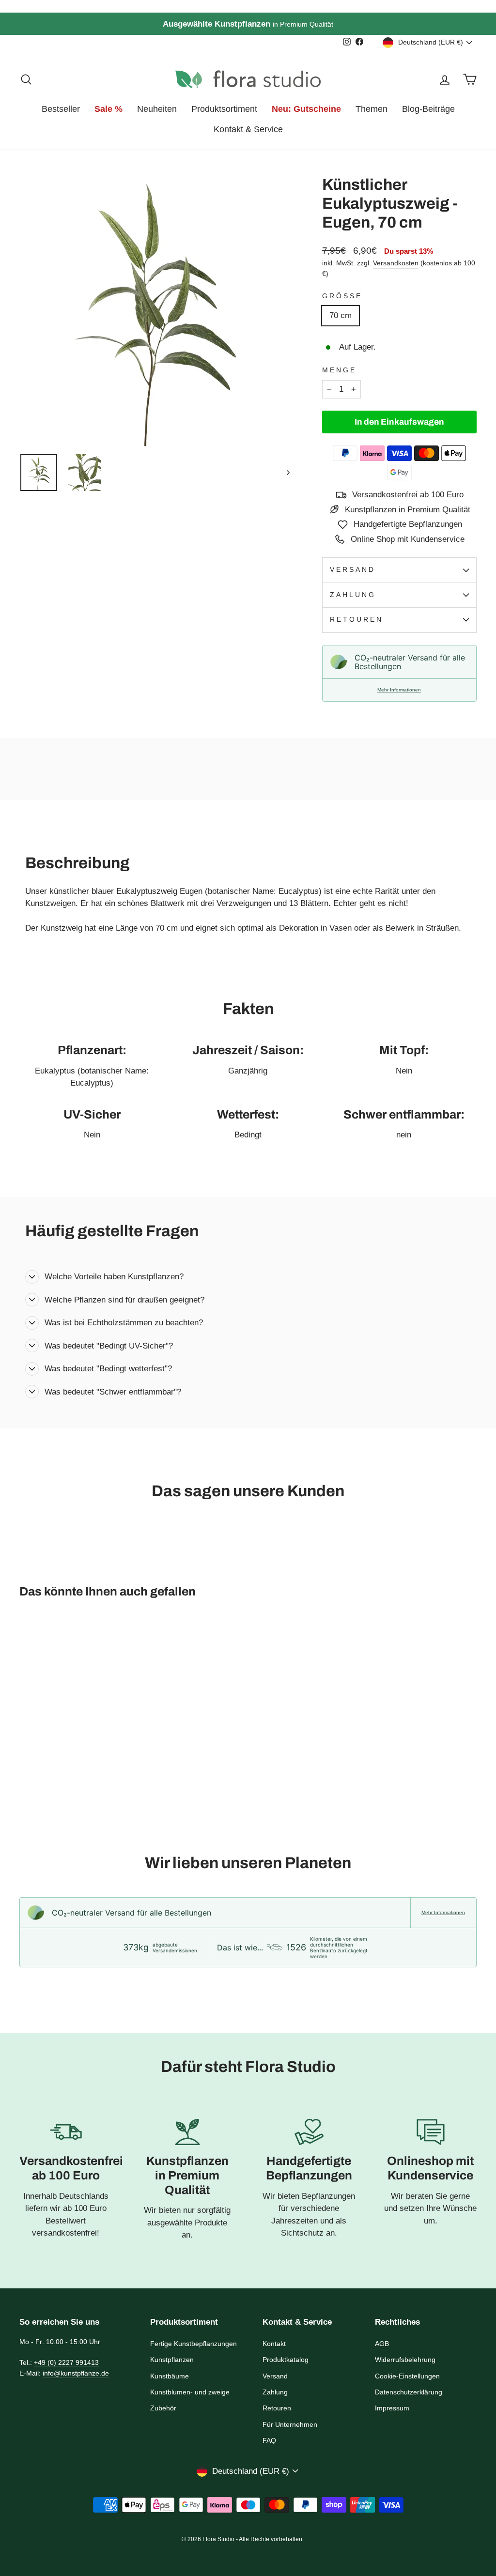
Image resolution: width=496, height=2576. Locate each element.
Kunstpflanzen (172, 2360)
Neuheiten (157, 109)
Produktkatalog (286, 2360)
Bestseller (61, 109)
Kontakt (274, 2344)
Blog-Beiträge (428, 109)
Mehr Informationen (399, 690)
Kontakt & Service (248, 129)
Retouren (357, 620)
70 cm (341, 315)
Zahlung (353, 595)
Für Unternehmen (290, 2424)
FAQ (269, 2440)
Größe (342, 296)
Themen (372, 109)
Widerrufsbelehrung (405, 2360)
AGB (382, 2344)
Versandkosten (396, 263)
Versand (353, 570)
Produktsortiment (224, 109)
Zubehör (163, 2408)
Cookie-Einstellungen (407, 2376)
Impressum (392, 2408)
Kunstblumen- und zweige (190, 2392)
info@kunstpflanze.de (76, 2373)
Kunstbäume (170, 2376)
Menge (339, 370)
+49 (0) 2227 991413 (66, 2362)
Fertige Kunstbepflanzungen (194, 2344)
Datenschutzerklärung (409, 2392)
